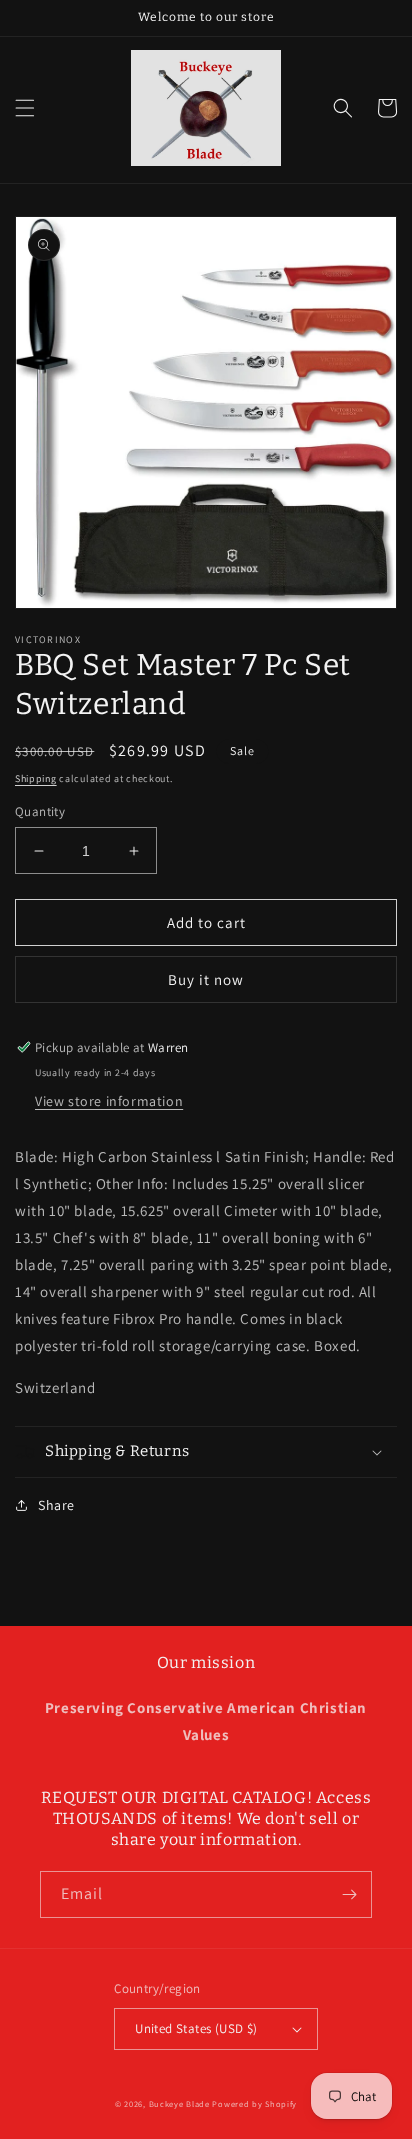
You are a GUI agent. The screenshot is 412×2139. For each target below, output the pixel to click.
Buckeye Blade (179, 2103)
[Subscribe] (349, 1894)
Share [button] (56, 1505)
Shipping (36, 778)
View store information (109, 1101)
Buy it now (206, 979)
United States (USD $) (196, 2028)
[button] (25, 108)
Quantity (40, 811)
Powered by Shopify (254, 2103)
